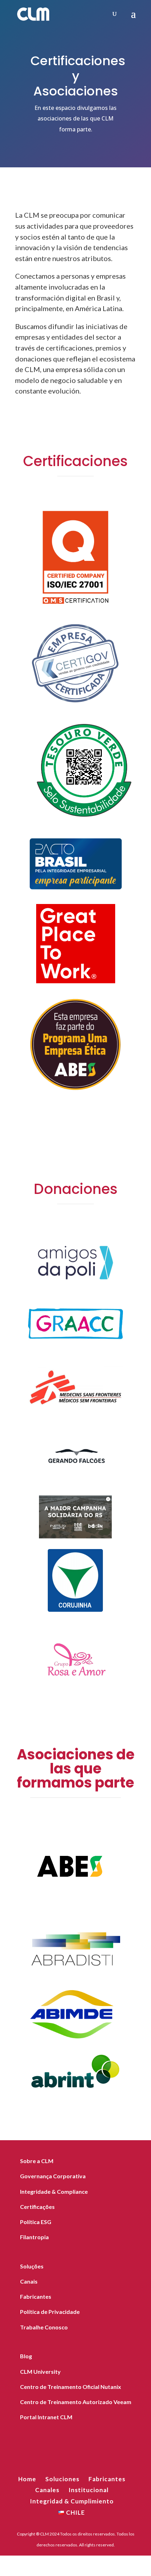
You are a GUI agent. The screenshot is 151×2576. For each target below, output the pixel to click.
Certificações (37, 2207)
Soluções (32, 2266)
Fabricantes (36, 2296)
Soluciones (62, 2479)
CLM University (40, 2371)
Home (27, 2479)
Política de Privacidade (50, 2312)
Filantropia (34, 2237)
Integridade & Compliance (54, 2191)
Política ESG (36, 2222)
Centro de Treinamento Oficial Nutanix (71, 2387)
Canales (47, 2490)
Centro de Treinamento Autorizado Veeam (76, 2402)
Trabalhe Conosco (44, 2327)
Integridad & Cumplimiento (72, 2501)
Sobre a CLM (37, 2161)
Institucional (88, 2490)
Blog (26, 2356)
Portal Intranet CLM (46, 2417)
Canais (29, 2281)
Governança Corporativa (53, 2176)
